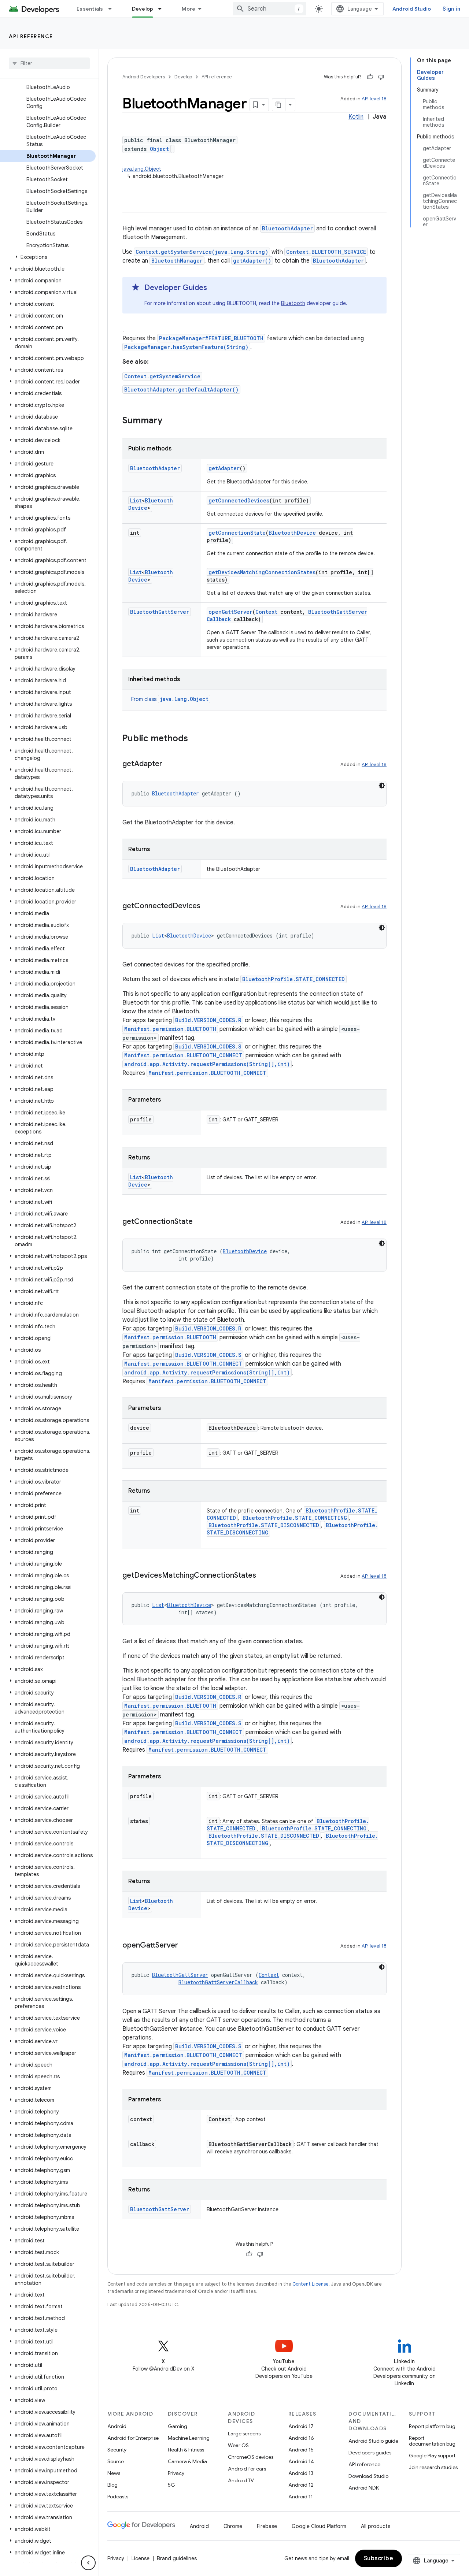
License (141, 2558)
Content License (311, 2284)
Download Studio (368, 2476)
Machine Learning (189, 2438)
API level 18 (374, 99)
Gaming (178, 2426)
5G (171, 2485)
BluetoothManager (177, 261)
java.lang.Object (142, 169)
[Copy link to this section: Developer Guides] (214, 288)
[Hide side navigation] (88, 2563)
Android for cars (247, 2469)
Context (266, 612)
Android (117, 2426)
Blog (112, 2485)
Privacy (176, 2473)
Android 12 (301, 2485)
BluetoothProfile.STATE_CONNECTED (293, 979)
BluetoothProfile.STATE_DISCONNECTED (264, 1525)
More (189, 9)
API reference (31, 36)
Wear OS (238, 2445)
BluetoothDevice (292, 533)
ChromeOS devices (251, 2457)
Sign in (451, 9)
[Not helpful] (381, 77)
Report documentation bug (432, 2441)
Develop (143, 9)
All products (376, 2526)
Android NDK (364, 2488)
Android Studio (412, 9)
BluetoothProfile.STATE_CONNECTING (295, 1518)
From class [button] (170, 699)
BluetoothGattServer (160, 612)
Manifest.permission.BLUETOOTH (170, 1029)
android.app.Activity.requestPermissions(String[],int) (207, 1064)
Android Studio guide (373, 2441)
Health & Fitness (186, 2450)
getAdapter (224, 468)
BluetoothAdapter (287, 228)
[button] (48, 257)
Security (117, 2450)
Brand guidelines (177, 2558)
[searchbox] (49, 63)
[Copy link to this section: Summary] (170, 421)
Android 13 (301, 2473)
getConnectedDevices (239, 500)
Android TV (241, 2480)
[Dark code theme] (382, 786)
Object (159, 149)
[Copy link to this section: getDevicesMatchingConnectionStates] (263, 1576)
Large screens (244, 2434)
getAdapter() (252, 261)
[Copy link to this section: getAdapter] (170, 764)
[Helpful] (370, 77)
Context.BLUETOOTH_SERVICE (326, 252)
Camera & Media (187, 2461)
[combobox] (270, 9)
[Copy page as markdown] (279, 105)
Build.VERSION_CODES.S (208, 1046)
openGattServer (230, 612)
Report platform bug (432, 2426)
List (136, 500)
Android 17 (301, 2426)
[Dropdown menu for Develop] (163, 9)
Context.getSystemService (162, 376)
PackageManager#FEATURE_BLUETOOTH (211, 338)
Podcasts (118, 2497)
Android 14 (301, 2461)
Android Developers (144, 77)
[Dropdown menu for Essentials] (113, 9)
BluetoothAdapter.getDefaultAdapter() (181, 389)
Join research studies (433, 2467)
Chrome (233, 2526)
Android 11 (301, 2497)
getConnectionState (237, 533)
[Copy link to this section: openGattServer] (185, 1946)
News (114, 2473)
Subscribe (379, 2558)
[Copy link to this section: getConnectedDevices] (208, 906)
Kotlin (356, 117)
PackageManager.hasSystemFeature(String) (186, 347)
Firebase (267, 2526)
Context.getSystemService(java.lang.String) (202, 252)
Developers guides (370, 2453)
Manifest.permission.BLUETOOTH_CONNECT (183, 1055)
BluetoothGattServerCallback (218, 1982)
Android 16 (301, 2438)
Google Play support (432, 2456)
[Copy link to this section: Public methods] (195, 739)
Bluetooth (293, 303)
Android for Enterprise (133, 2438)
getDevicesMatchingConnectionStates (262, 572)
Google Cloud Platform (319, 2526)
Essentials (90, 9)
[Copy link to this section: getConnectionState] (200, 1222)
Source (116, 2461)
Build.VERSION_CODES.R (208, 1020)
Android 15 (301, 2450)
